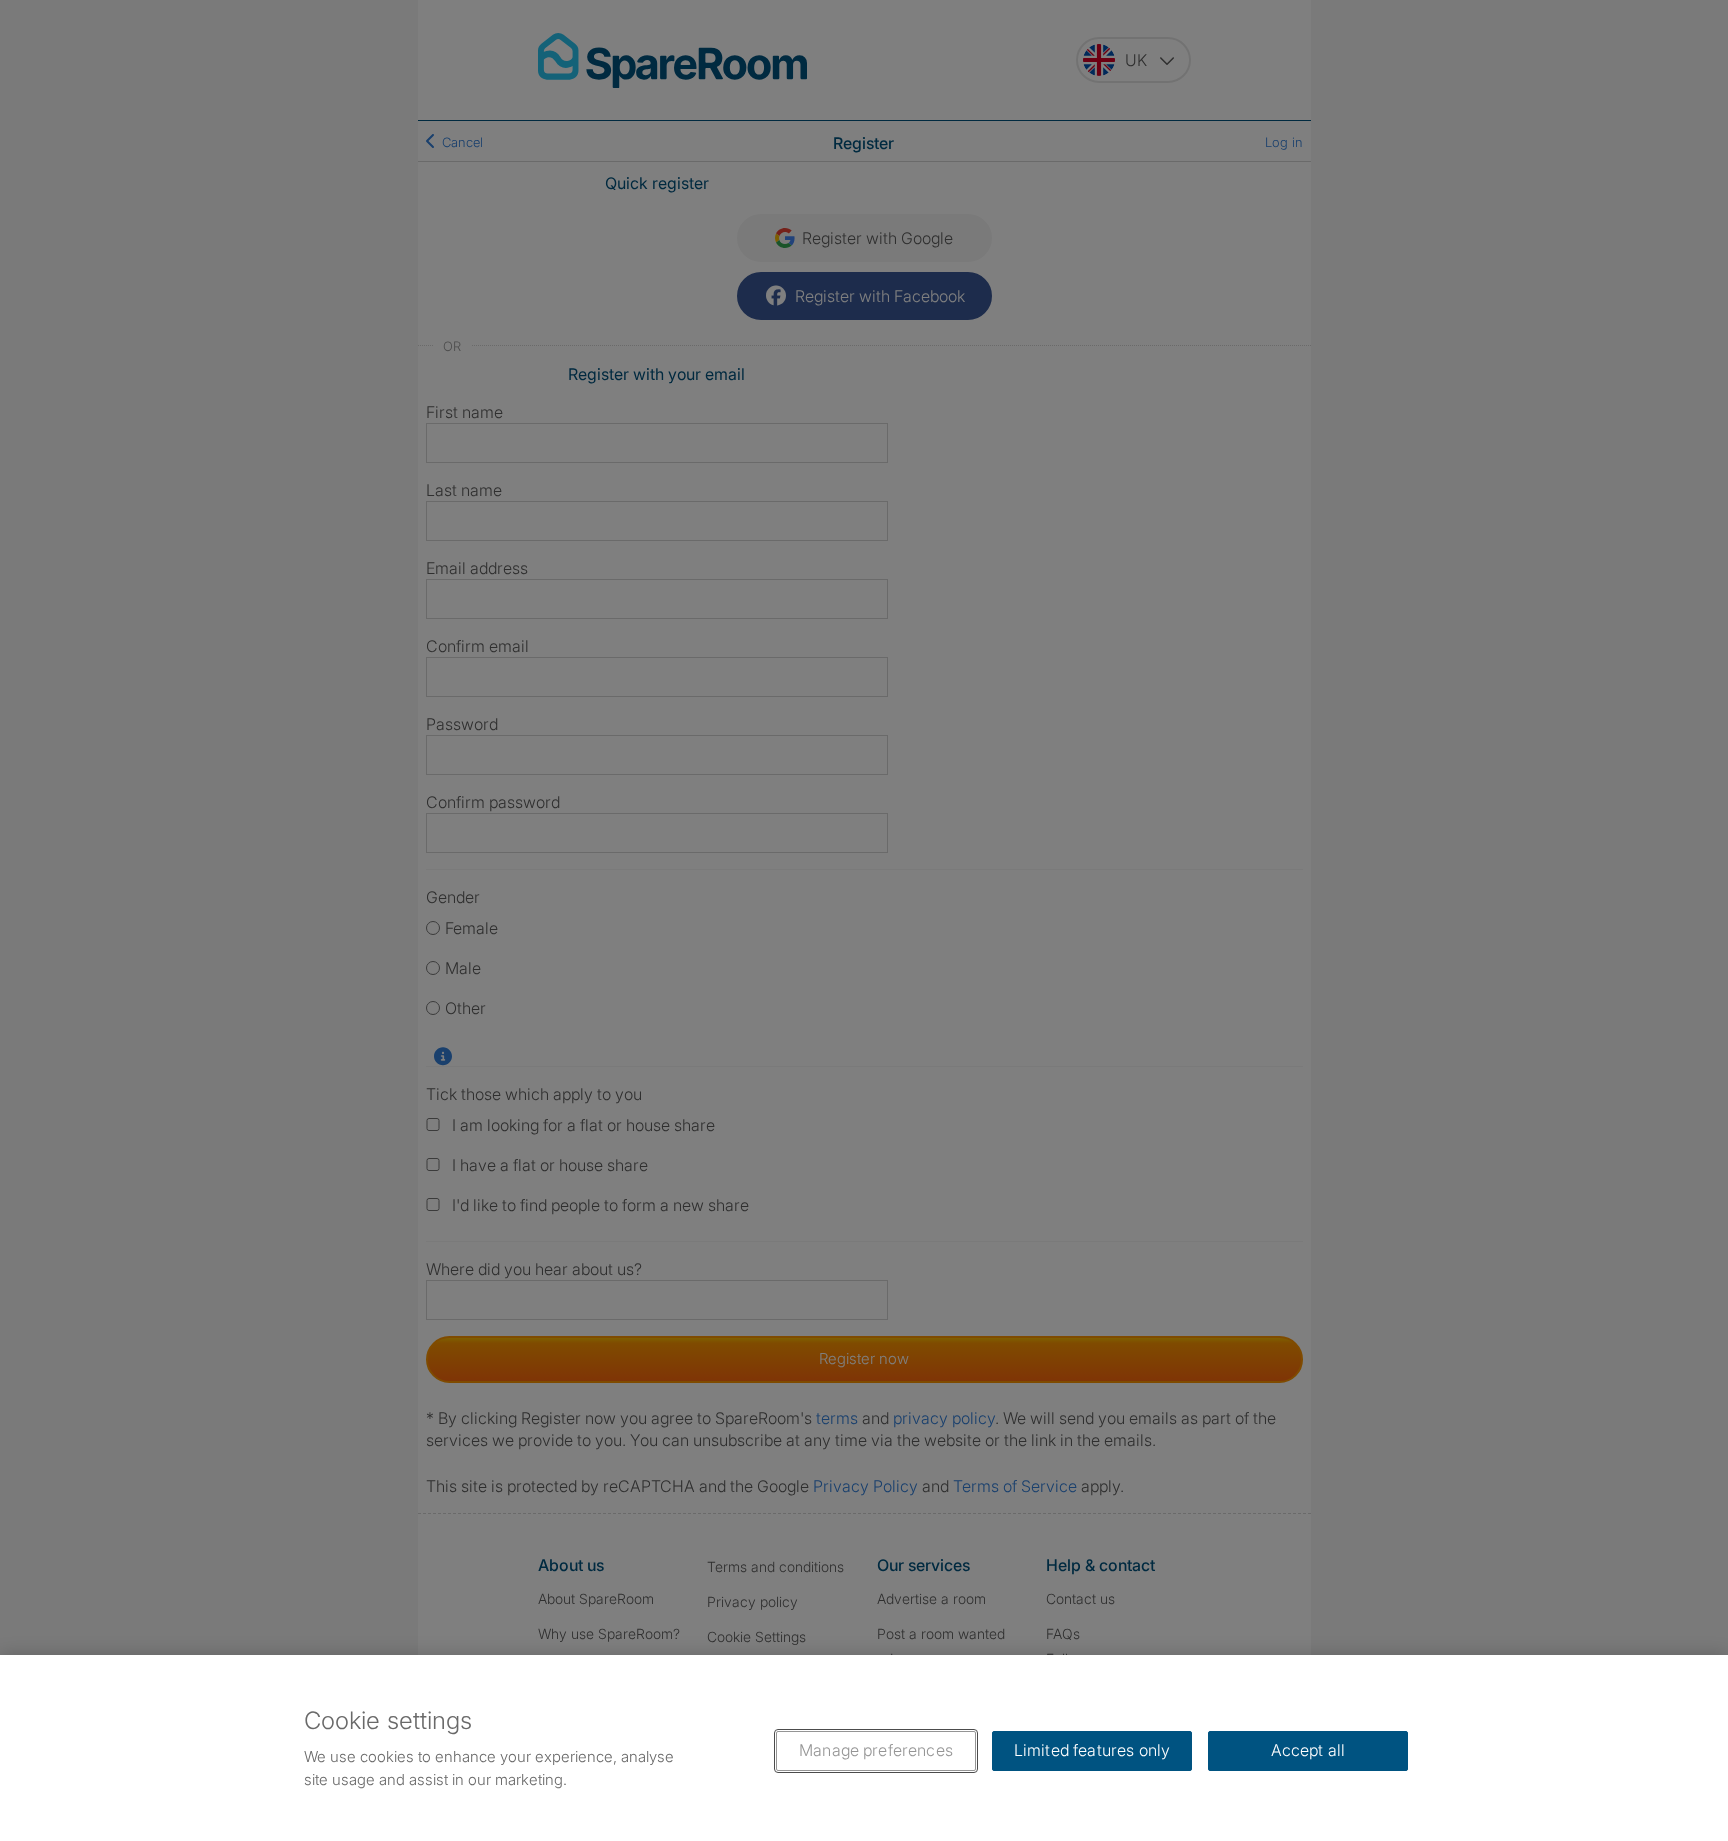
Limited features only (1092, 1750)
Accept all (1308, 1750)
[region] (864, 1748)
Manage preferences (876, 1750)
